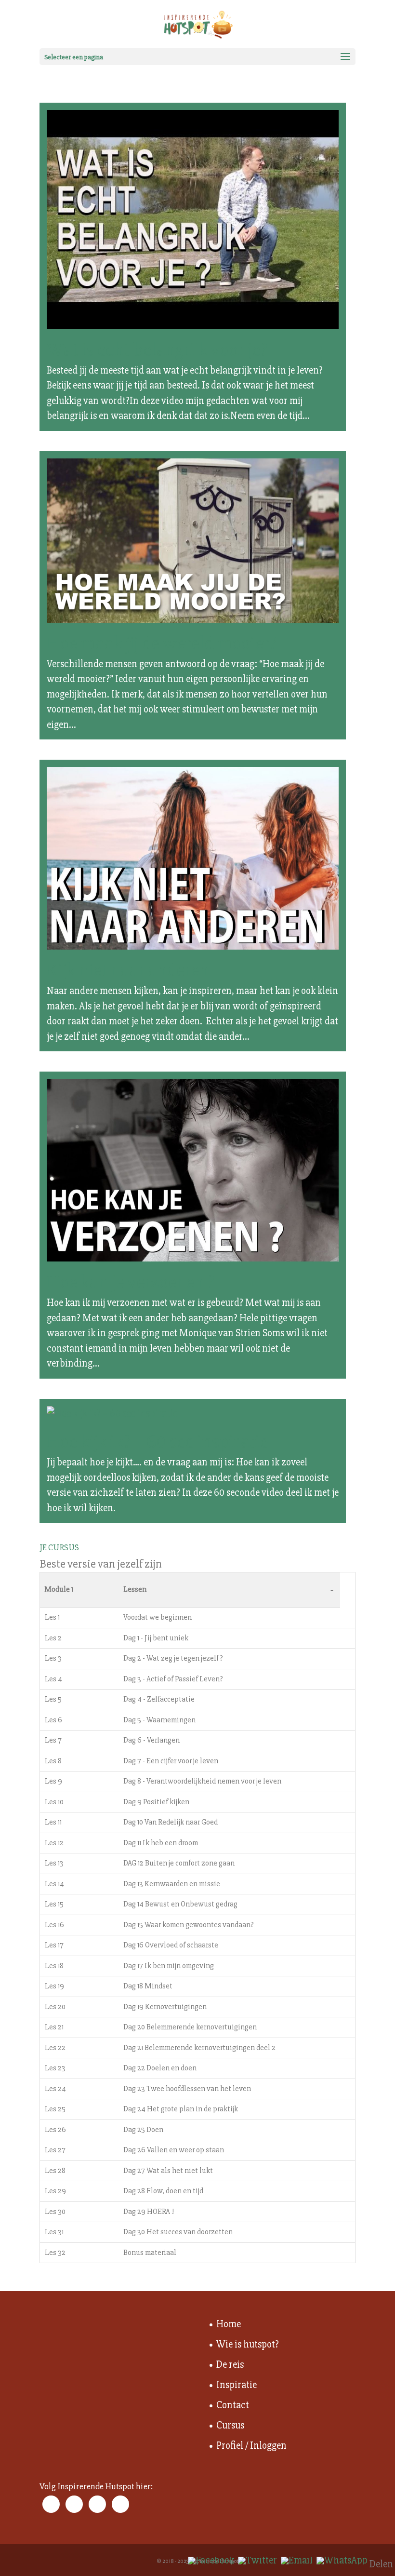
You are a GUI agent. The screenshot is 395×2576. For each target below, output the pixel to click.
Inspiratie (237, 2385)
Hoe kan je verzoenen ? (131, 1282)
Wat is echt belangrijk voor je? (157, 350)
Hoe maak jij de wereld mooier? (162, 644)
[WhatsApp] (342, 2561)
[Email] (297, 2561)
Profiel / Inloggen (251, 2446)
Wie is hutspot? (248, 2344)
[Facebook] (211, 2561)
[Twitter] (257, 2561)
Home (229, 2324)
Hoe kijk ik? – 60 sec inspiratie (157, 1442)
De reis (230, 2365)
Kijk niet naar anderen (128, 970)
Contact (233, 2405)
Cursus (230, 2425)
